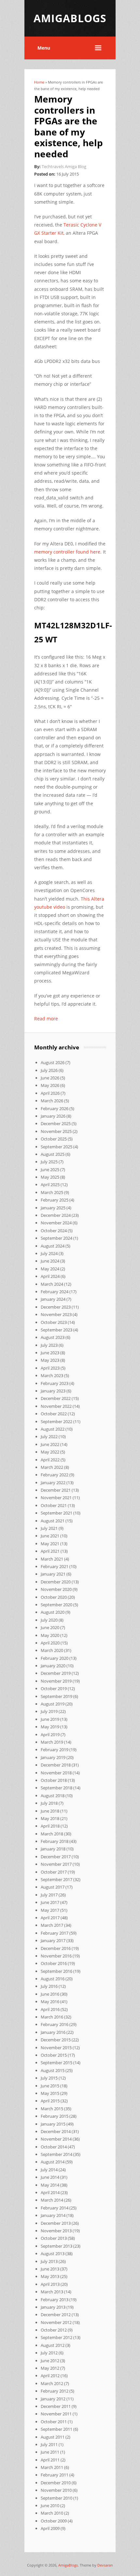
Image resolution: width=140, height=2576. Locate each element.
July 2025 (49, 1162)
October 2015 (54, 2055)
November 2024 (56, 1223)
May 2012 (50, 2368)
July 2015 (49, 2078)
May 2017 (50, 1910)
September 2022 (56, 1422)
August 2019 (53, 1704)
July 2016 (49, 1986)
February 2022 (55, 1475)
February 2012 (55, 2391)
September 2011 (56, 2429)
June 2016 (50, 1994)
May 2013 (50, 2276)
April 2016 (50, 2009)
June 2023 (50, 1353)
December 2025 (56, 1123)
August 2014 (53, 2162)
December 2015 (56, 2040)
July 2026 (49, 1070)
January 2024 (53, 1299)
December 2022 (56, 1398)
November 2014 (56, 2139)
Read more (46, 1019)
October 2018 (54, 1780)
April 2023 (50, 1368)
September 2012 (56, 2337)
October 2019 (54, 1689)
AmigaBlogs (68, 2565)
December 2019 (56, 1673)
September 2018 (56, 1788)
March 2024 (52, 1284)
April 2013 (50, 2284)
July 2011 (49, 2444)
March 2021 (52, 1559)
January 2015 (53, 2124)
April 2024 (50, 1276)
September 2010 (56, 2498)
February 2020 (55, 1658)
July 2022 (49, 1437)
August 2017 (53, 1887)
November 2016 (56, 1956)
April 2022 (50, 1460)
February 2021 (55, 1566)
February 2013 (55, 2300)
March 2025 (52, 1192)
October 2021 (54, 1505)
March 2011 (52, 2467)
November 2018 (56, 1773)
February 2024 (55, 1292)
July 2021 (49, 1528)
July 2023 (49, 1345)
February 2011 (55, 2475)
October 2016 (54, 1963)
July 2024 (49, 1253)
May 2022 (50, 1452)
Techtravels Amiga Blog (64, 166)
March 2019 (52, 1742)
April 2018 (50, 1826)
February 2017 (55, 1933)
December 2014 (56, 2131)
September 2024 (56, 1238)
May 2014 (50, 2185)
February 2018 (55, 1841)
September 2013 (56, 2246)
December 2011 (56, 2406)
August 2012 (53, 2345)
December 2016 (56, 1948)
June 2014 (50, 2177)
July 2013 (49, 2261)
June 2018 (50, 1811)
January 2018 (53, 1849)
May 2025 (50, 1177)
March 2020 (52, 1650)
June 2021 (50, 1536)
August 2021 (53, 1521)
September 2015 (56, 2063)
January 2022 (53, 1483)
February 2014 (55, 2208)
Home (39, 82)
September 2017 (56, 1879)
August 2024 (53, 1246)
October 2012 (54, 2330)
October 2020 (54, 1597)
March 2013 (52, 2292)
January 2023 (53, 1391)
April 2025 (50, 1185)
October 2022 (54, 1414)
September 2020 (56, 1605)
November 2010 (56, 2490)
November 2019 (56, 1681)
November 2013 (56, 2231)
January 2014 (53, 2215)
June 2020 (50, 1627)
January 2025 (53, 1208)
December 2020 (56, 1582)
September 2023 (56, 1330)
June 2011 (50, 2452)
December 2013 (56, 2223)
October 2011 (54, 2422)
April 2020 (50, 1643)
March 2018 (52, 1834)
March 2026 (52, 1101)
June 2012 (50, 2361)
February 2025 (55, 1200)
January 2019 (53, 1757)
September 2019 (56, 1696)
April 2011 (50, 2460)
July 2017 (49, 1895)
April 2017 (50, 1918)
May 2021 (50, 1544)
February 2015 (55, 2116)
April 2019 (50, 1735)
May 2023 (50, 1360)
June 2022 (50, 1444)
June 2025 (50, 1170)
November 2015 (56, 2048)
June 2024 (50, 1261)
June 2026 (50, 1078)
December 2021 (56, 1490)
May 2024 (50, 1269)
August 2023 (53, 1337)
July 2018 (49, 1803)
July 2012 (49, 2353)
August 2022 (53, 1429)
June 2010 (50, 2505)
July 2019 (49, 1711)
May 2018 (50, 1818)
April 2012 (50, 2376)
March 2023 (52, 1375)
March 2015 (52, 2109)
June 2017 (50, 1902)
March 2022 (52, 1467)
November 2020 (56, 1589)
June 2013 (50, 2269)
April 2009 (50, 2528)
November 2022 (56, 1406)
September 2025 (56, 1147)
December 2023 (56, 1307)
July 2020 (49, 1620)
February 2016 (55, 2024)
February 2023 (55, 1383)
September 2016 (56, 1971)
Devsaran (105, 2565)
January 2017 (53, 1940)
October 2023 (54, 1322)
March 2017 (52, 1925)
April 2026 (50, 1093)
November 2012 (56, 2322)
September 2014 (56, 2154)
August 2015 (53, 2070)
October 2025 (54, 1139)
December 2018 (56, 1765)
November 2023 (56, 1314)
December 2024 (56, 1215)
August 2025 (53, 1154)
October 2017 (54, 1872)
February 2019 (55, 1750)
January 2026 (53, 1116)
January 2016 (53, 2032)
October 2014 (54, 2147)
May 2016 (50, 2002)
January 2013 (53, 2307)
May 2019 (50, 1727)
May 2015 (50, 2093)
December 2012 (56, 2315)
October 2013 (54, 2238)
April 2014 (50, 2192)
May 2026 (50, 1085)
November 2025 (56, 1131)
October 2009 (54, 2521)
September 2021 (56, 1513)
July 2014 (49, 2170)
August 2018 (53, 1796)
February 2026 (55, 1108)
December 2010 (56, 2483)
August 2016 (53, 1979)
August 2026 (53, 1062)
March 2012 (52, 2383)
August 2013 (53, 2254)
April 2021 (50, 1551)
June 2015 (50, 2086)
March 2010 (52, 2513)
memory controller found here (67, 552)
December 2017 (56, 1857)
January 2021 (53, 1574)
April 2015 (50, 2101)
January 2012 (53, 2399)
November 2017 (56, 1864)
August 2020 (53, 1612)
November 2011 (56, 2414)
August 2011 (53, 2437)
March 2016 (52, 2017)
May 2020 (50, 1635)
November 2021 (56, 1498)
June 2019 (50, 1719)
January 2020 (53, 1666)
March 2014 (52, 2200)
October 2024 (54, 1231)
